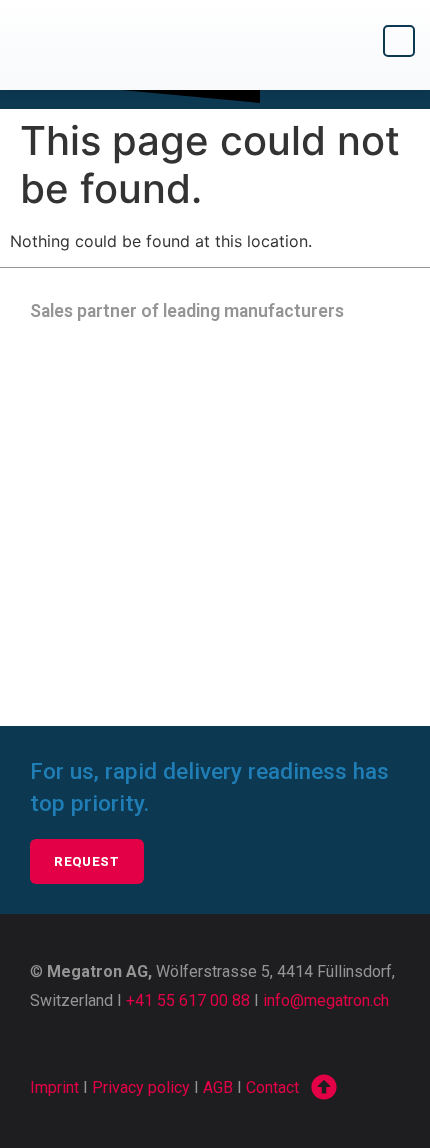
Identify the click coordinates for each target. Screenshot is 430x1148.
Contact (272, 1087)
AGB (218, 1087)
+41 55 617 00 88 (188, 1000)
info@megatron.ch (326, 1000)
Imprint (54, 1087)
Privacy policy (141, 1087)
